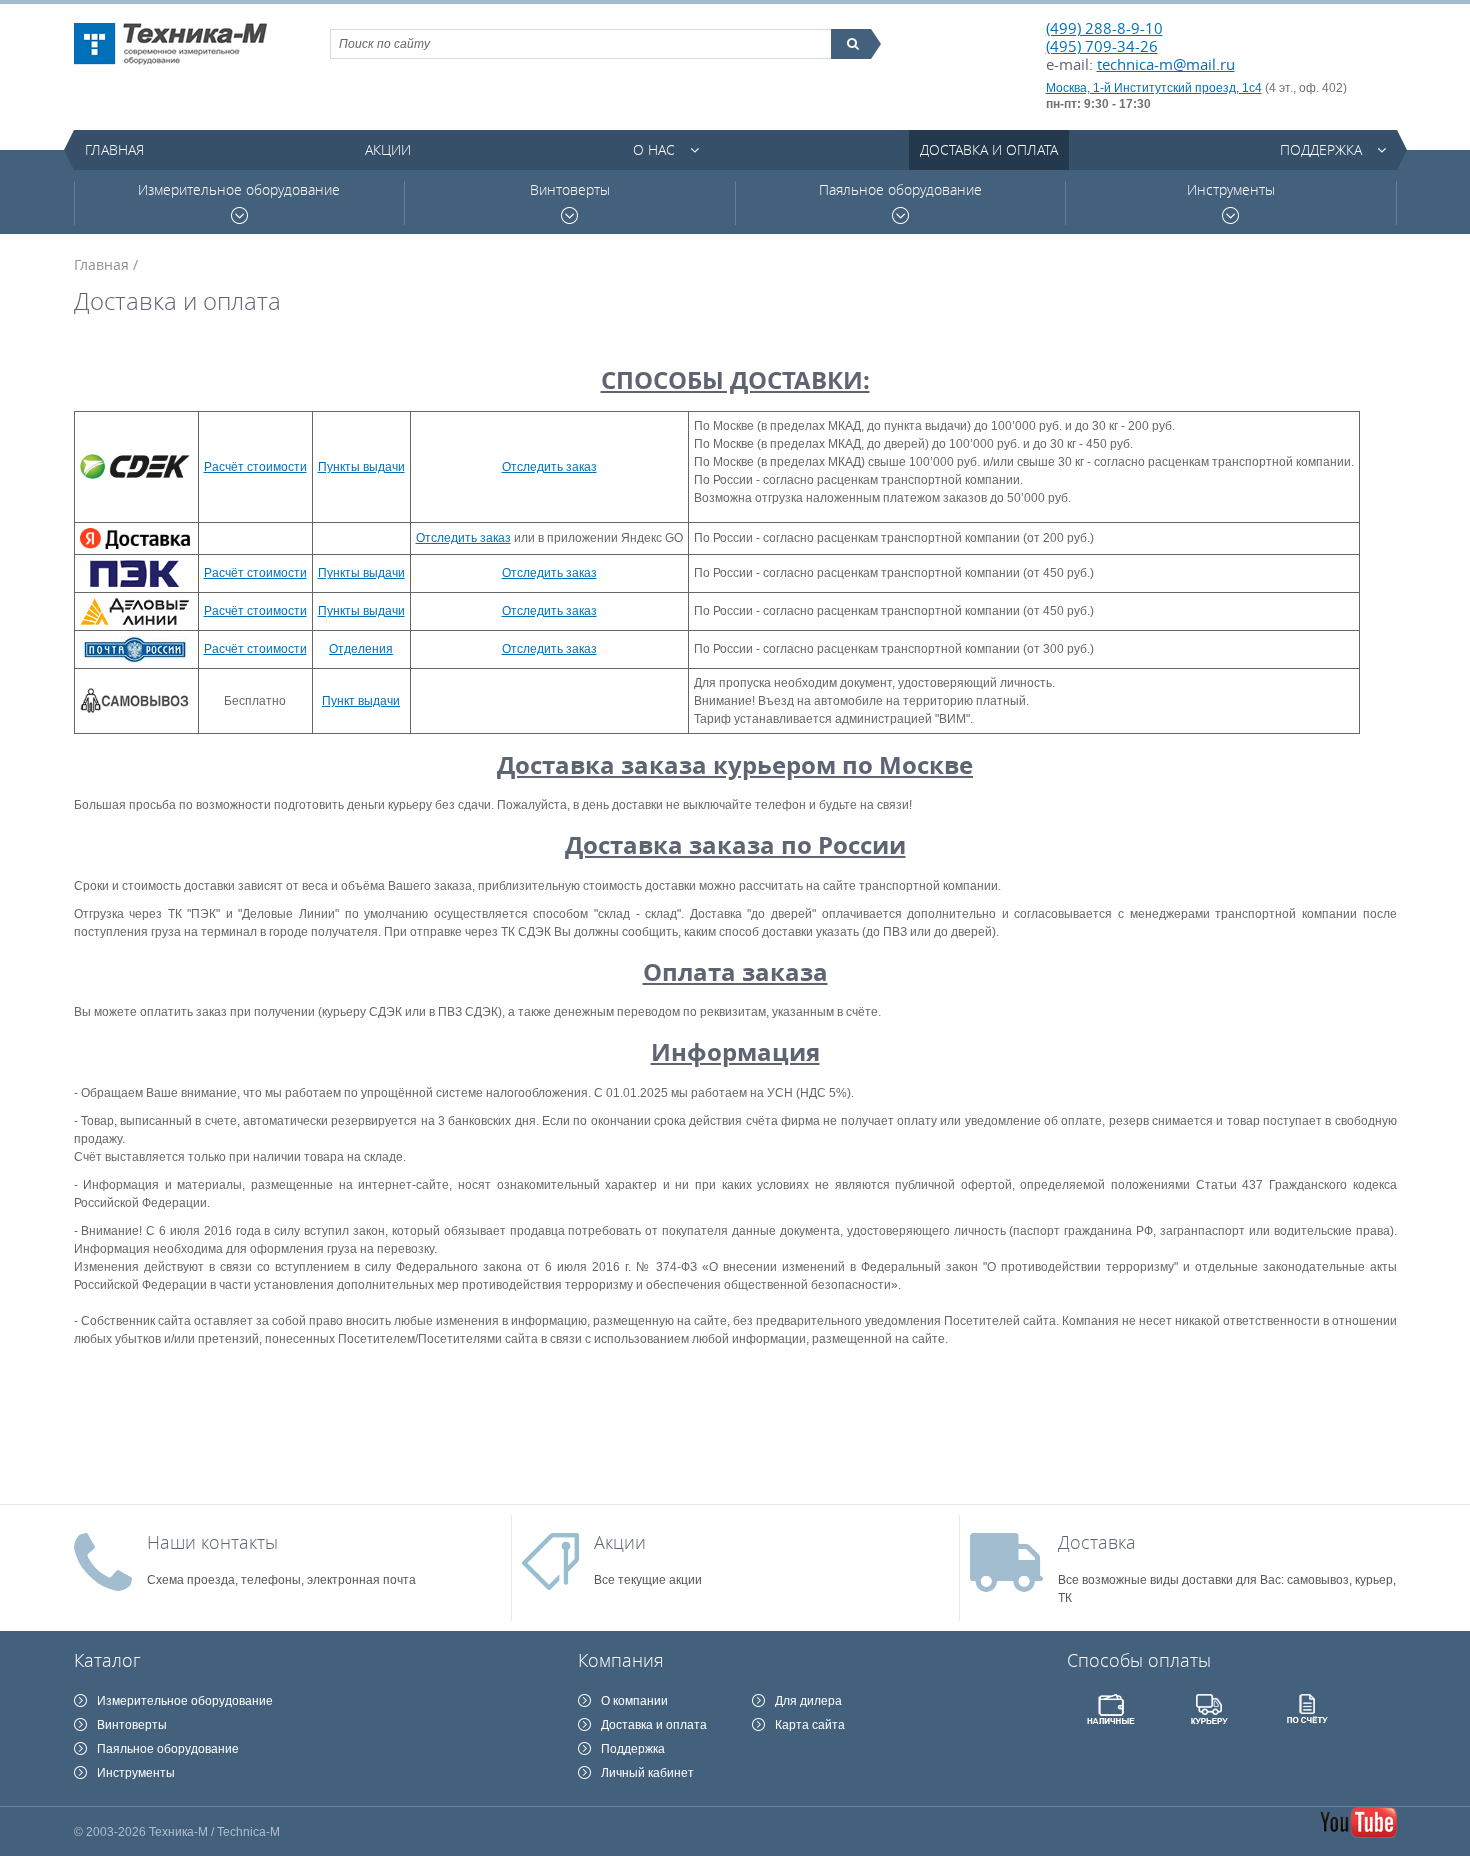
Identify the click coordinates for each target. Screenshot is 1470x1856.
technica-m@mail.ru (1166, 64)
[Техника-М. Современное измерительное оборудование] (170, 44)
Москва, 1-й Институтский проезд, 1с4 (1154, 88)
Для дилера (808, 1701)
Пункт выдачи (361, 701)
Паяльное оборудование (900, 190)
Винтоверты (570, 190)
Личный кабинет (647, 1773)
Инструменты (1231, 190)
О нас (654, 149)
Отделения (361, 649)
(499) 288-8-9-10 (1104, 28)
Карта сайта (810, 1725)
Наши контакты (212, 1542)
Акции (388, 149)
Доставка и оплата (989, 149)
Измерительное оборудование (239, 190)
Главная (114, 149)
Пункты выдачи (361, 467)
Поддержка (1321, 149)
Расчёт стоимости (255, 467)
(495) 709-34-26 (1102, 46)
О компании (634, 1701)
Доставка (1097, 1542)
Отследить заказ (549, 467)
